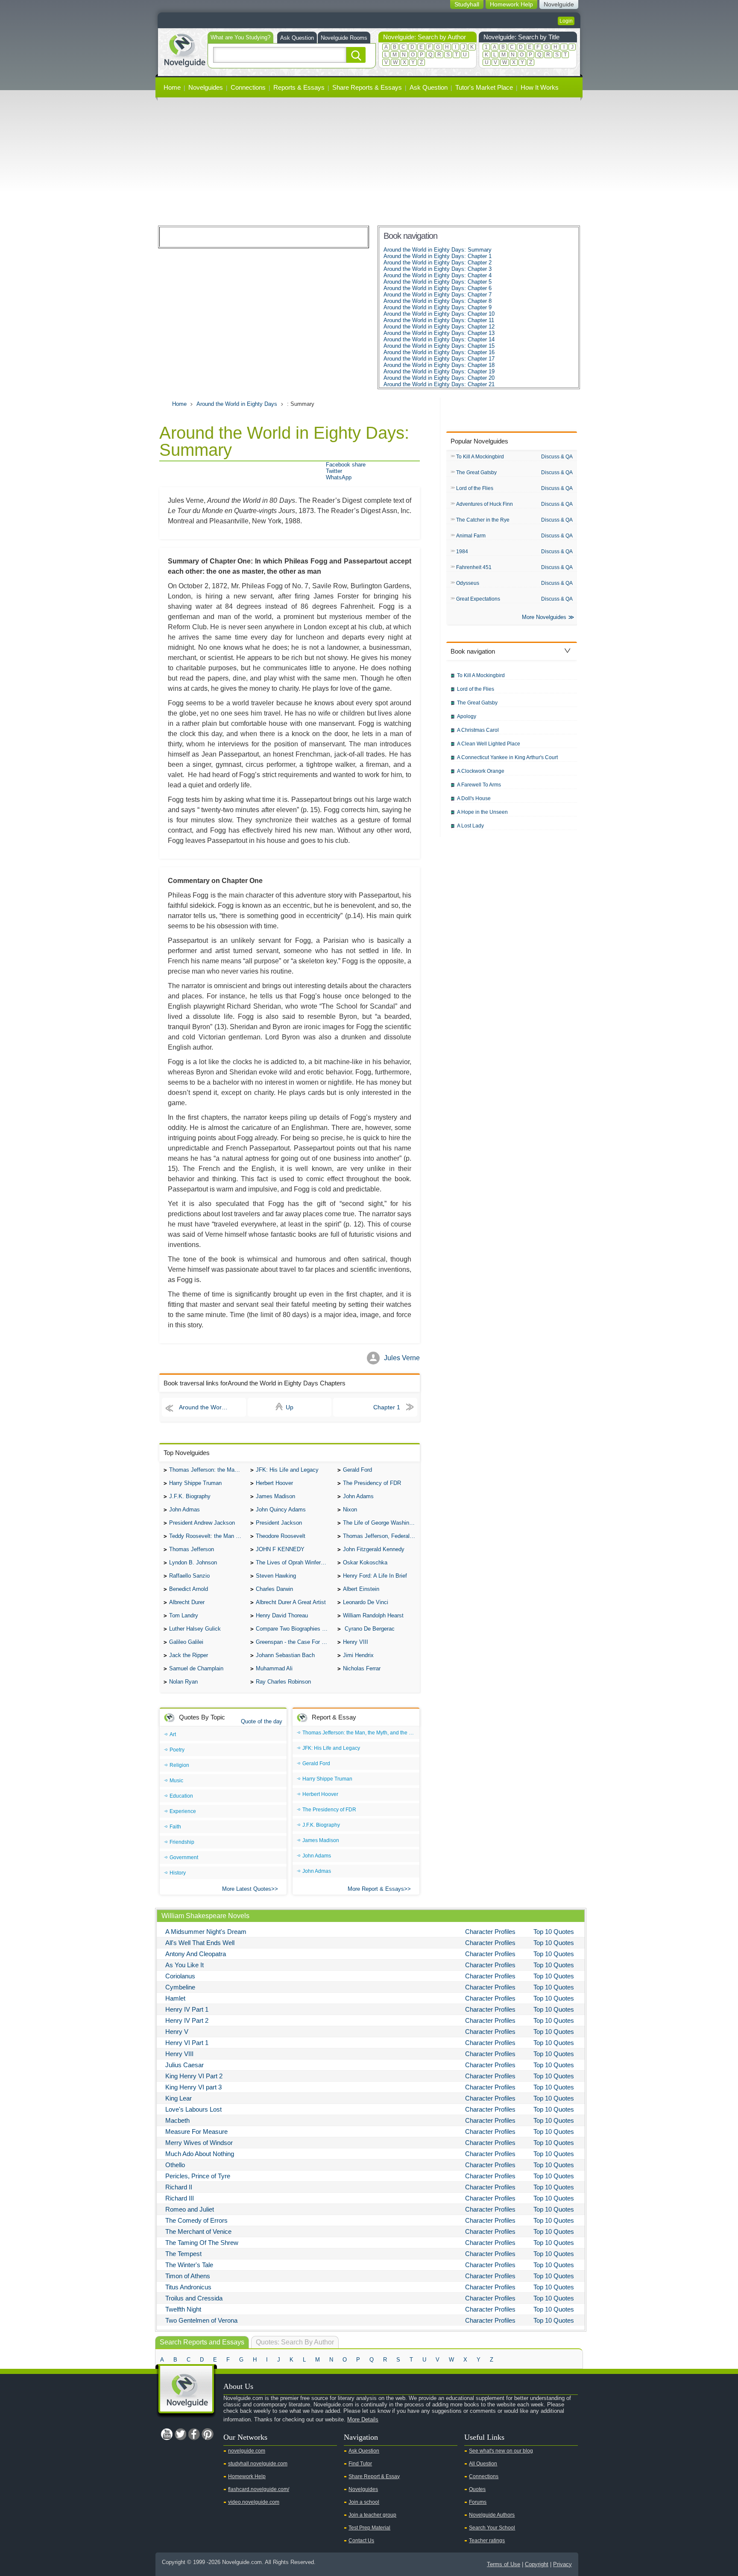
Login (566, 21)
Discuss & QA (557, 457)
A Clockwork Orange (481, 771)
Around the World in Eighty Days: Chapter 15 (439, 346)
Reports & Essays (299, 87)
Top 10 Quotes (554, 1932)
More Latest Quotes (247, 1889)
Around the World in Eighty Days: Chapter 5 (438, 282)
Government (184, 1857)
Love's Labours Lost (193, 2109)
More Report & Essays (376, 1889)
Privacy (562, 2564)
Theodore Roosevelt (281, 1536)
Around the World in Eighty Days (237, 404)
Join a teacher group (372, 2515)
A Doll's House (474, 798)
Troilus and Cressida (194, 2298)
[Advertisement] (369, 161)
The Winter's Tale (189, 2265)
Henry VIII (356, 1642)
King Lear (179, 2098)
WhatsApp (339, 477)
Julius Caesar (184, 2065)
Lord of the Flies (475, 488)
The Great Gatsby (476, 472)
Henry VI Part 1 (187, 2043)
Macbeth (177, 2120)
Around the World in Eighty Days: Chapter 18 (439, 365)
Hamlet (175, 1998)
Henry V (177, 2032)
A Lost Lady (470, 826)
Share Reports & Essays (367, 87)
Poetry (177, 1750)
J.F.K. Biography (190, 1496)
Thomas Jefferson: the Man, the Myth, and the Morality (208, 1470)
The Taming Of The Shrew (202, 2243)
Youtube (167, 2434)
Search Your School (492, 2528)
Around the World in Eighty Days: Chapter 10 (439, 314)
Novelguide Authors (492, 2515)
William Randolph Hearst (373, 1615)
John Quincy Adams (281, 1510)
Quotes (477, 2489)
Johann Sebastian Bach (285, 1655)
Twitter (334, 471)
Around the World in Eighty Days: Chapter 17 (439, 359)
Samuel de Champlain (196, 1668)
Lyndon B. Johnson (193, 1562)
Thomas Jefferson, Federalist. (380, 1536)
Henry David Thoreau (282, 1615)
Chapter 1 (387, 1407)
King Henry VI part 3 (193, 2087)
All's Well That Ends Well (200, 1943)
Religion (179, 1765)
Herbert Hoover (274, 1483)
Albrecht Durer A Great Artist (291, 1602)
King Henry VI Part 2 (194, 2076)
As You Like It (184, 1965)
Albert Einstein (361, 1589)
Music (176, 1781)
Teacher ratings (487, 2541)
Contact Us (361, 2541)
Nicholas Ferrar (362, 1668)
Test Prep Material (369, 2528)
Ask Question (297, 38)
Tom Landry (184, 1615)
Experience (183, 1811)
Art (173, 1734)
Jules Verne (402, 1358)
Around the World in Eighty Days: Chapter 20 (439, 378)
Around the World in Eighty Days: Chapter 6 (438, 288)
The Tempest (183, 2254)
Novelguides (206, 87)
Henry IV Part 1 (187, 2009)
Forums (478, 2502)
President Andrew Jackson (202, 1523)
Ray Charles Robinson (283, 1682)
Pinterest (208, 2434)
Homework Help (247, 2476)
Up (290, 1407)
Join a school (364, 2502)
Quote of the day (262, 1721)
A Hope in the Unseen (482, 812)
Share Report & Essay (374, 2476)
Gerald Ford (357, 1470)
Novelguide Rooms (344, 38)
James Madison (275, 1496)
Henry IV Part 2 (187, 2020)
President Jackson (279, 1523)
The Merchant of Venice (198, 2231)
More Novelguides (544, 617)
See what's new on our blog (501, 2451)
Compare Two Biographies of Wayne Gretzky (294, 1629)
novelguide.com (247, 2451)
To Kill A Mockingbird (480, 457)
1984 (462, 552)
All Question (483, 2464)
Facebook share (346, 465)
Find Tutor (360, 2464)
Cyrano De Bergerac (369, 1629)
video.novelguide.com (254, 2502)
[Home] (184, 49)
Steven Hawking (276, 1576)
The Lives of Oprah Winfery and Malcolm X (294, 1562)
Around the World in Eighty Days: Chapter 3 (438, 269)
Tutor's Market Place (484, 87)
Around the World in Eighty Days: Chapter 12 (439, 327)
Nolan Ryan (183, 1682)
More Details (363, 2419)
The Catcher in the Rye (483, 520)
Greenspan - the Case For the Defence (294, 1642)
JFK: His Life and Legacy (287, 1470)
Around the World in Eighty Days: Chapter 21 (439, 384)
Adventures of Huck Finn (485, 504)
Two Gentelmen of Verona (201, 2320)
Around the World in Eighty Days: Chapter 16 (439, 352)
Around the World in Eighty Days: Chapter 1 (438, 256)
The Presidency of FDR (372, 1483)
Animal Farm (471, 536)
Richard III (180, 2198)
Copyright (537, 2564)
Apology (467, 716)
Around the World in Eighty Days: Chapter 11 (439, 320)
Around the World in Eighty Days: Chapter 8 (438, 301)
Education (181, 1796)
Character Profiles (490, 1932)
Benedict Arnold (189, 1589)
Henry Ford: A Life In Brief (375, 1576)
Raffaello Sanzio (189, 1576)
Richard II (179, 2187)
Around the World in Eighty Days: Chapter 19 (439, 371)
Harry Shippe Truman (195, 1483)
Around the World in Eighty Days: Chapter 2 (438, 263)
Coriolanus (180, 1976)
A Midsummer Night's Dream (206, 1932)
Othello (175, 2165)
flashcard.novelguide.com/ (259, 2489)
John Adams (358, 1496)
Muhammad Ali (274, 1668)
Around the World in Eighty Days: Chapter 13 (439, 333)
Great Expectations (478, 599)
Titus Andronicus (188, 2287)
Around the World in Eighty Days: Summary (438, 250)
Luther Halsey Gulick (195, 1629)
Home (172, 87)
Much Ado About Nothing (200, 2154)
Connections (248, 87)
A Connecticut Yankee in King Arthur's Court (507, 757)
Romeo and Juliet (190, 2209)
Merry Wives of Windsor (199, 2143)
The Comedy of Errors (196, 2220)
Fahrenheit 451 (474, 567)
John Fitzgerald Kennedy (374, 1549)
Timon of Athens (188, 2276)
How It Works (540, 87)
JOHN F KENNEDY (280, 1549)
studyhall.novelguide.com (258, 2464)
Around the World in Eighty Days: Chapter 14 (439, 339)
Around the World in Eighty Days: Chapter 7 (438, 295)
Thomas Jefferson (192, 1549)
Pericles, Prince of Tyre (198, 2176)
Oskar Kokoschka (365, 1562)
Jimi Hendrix (358, 1655)
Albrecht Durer (187, 1602)
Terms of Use (504, 2564)
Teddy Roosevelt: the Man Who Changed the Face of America (208, 1536)
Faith (175, 1827)
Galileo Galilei (186, 1642)
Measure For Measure (196, 2132)
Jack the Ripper (189, 1655)
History (178, 1873)
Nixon (350, 1510)
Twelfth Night (183, 2309)
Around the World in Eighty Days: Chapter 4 (438, 275)
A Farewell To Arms (479, 785)
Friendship (182, 1842)
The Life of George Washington (381, 1523)
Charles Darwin (274, 1589)
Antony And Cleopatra (196, 1954)
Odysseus (468, 583)
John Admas (184, 1510)
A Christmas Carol (478, 730)
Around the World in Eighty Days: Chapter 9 (438, 307)
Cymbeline (180, 1987)
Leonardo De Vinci (366, 1602)
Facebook (194, 2434)
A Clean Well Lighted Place (489, 744)
